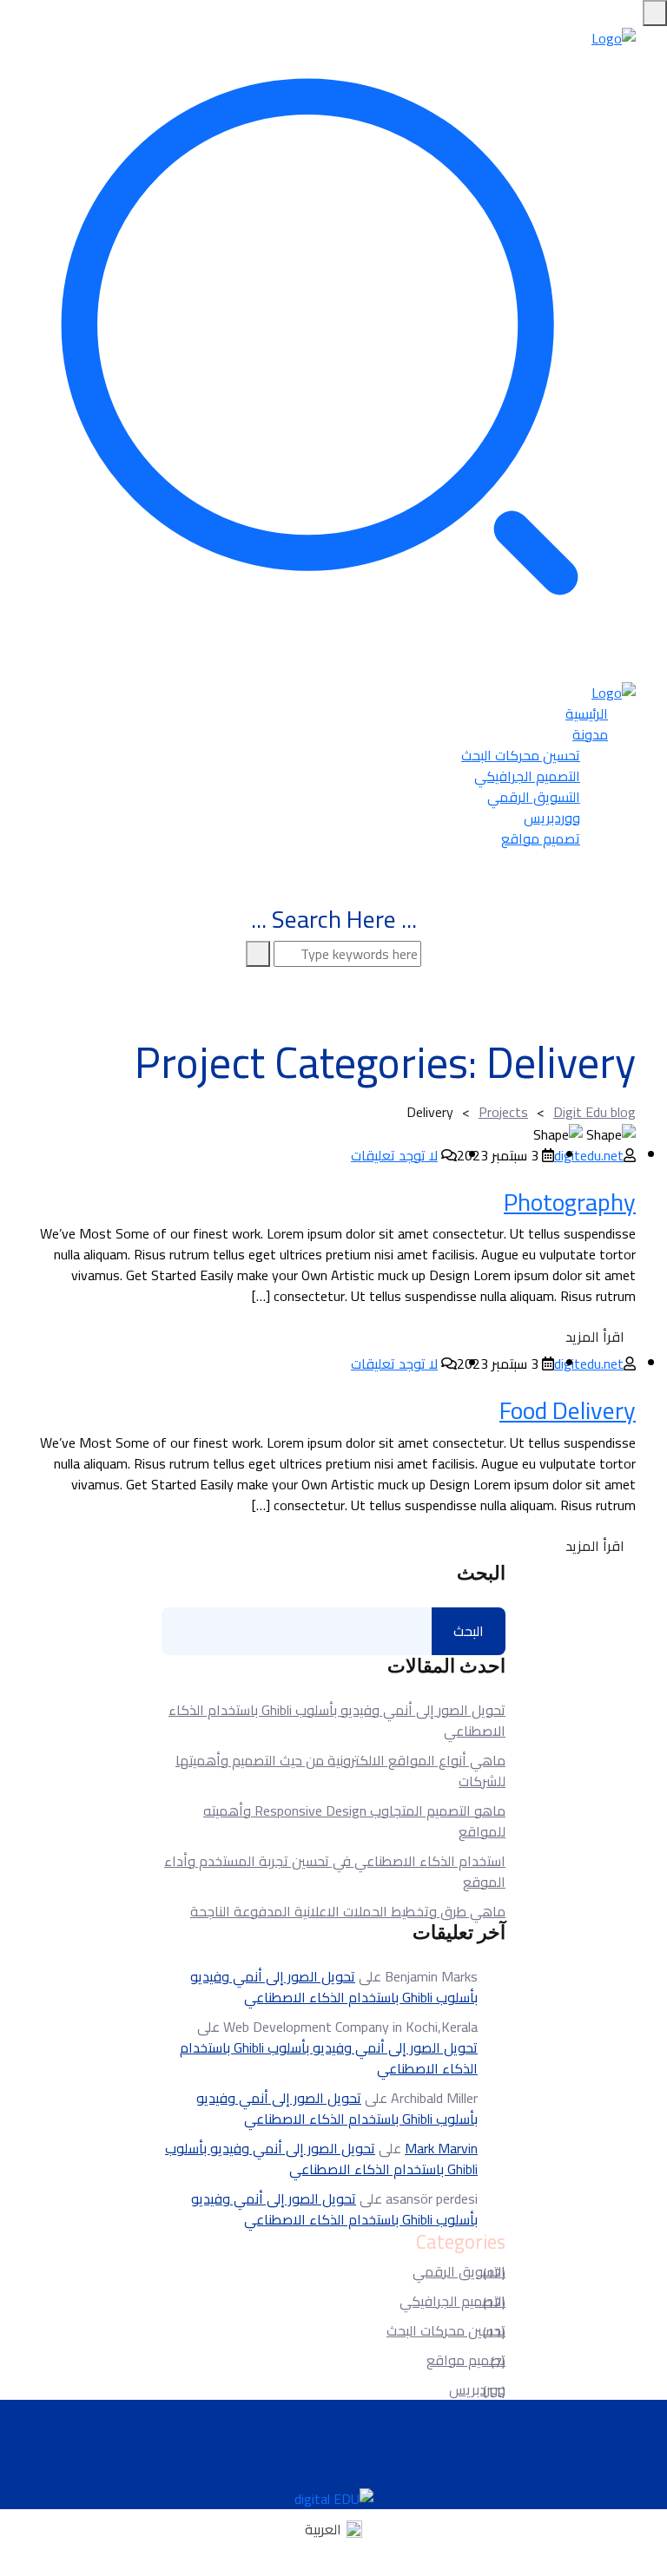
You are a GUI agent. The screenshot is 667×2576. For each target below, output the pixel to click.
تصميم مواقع (541, 838)
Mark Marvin (441, 2148)
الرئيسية (587, 713)
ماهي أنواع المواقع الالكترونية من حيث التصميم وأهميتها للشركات (340, 1771)
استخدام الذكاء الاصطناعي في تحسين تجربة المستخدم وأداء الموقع (335, 1871)
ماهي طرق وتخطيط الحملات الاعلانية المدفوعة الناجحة (348, 1911)
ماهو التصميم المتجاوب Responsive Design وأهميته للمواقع (354, 1821)
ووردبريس (552, 818)
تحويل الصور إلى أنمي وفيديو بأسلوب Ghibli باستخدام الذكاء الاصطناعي (337, 1720)
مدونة (590, 734)
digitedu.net (589, 1155)
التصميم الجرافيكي (527, 776)
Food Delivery (568, 1410)
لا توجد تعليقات (394, 1155)
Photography (570, 1202)
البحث (481, 1574)
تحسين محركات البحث (521, 755)
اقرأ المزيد (595, 1337)
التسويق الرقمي (534, 797)
